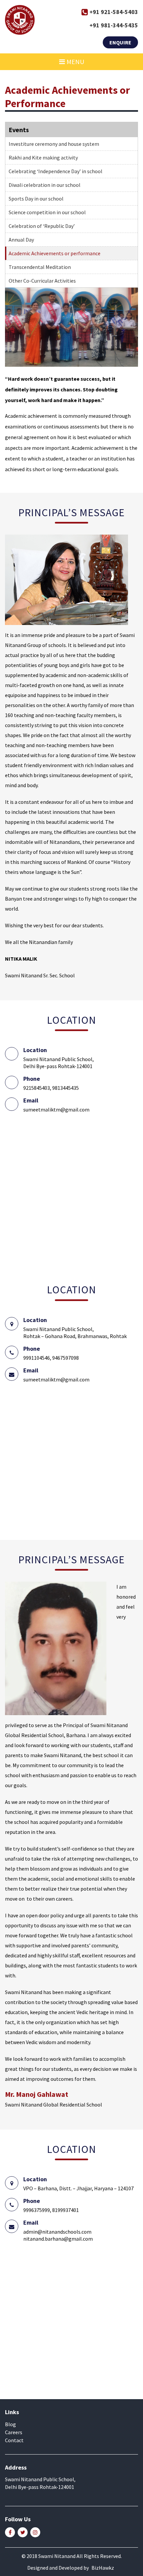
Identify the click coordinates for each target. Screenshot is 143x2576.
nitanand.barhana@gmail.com (58, 2239)
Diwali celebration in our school (45, 185)
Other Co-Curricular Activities (42, 281)
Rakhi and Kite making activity (43, 157)
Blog (10, 2424)
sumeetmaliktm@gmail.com (56, 1109)
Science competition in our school (47, 212)
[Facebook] (10, 2532)
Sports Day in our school (36, 199)
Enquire (120, 42)
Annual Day (21, 240)
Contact (14, 2440)
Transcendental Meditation (40, 267)
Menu (75, 62)
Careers (14, 2432)
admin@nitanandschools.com (57, 2232)
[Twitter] (23, 2532)
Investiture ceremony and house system (54, 144)
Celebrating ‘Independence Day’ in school (56, 171)
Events (19, 130)
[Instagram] (35, 2532)
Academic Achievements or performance (55, 253)
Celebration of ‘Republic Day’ (42, 226)
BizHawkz (103, 2568)
